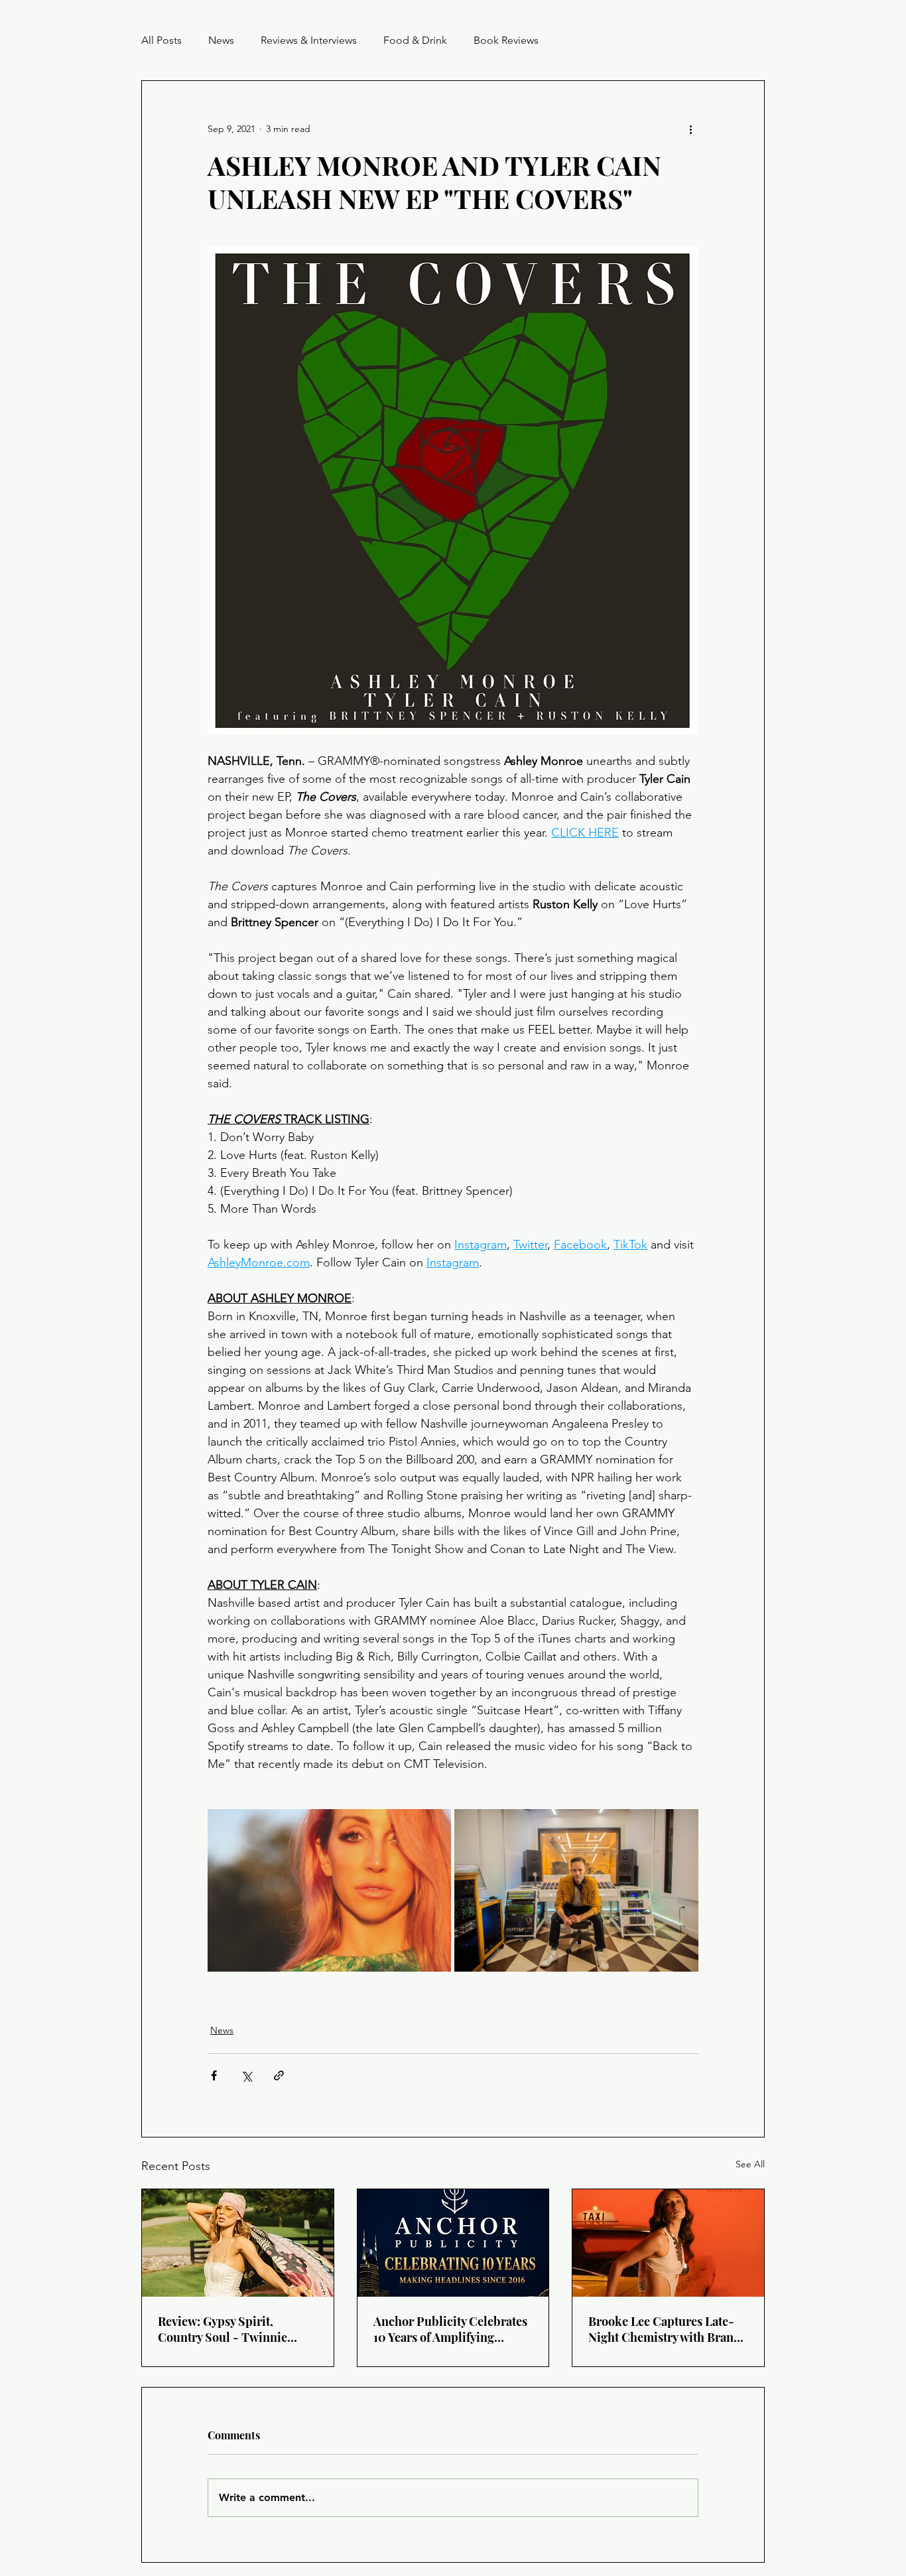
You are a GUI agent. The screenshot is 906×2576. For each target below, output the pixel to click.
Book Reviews (506, 40)
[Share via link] (279, 2075)
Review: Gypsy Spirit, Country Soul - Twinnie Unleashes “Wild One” (223, 2329)
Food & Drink (415, 40)
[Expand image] (329, 1890)
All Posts (162, 40)
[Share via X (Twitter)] (246, 2075)
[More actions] (690, 129)
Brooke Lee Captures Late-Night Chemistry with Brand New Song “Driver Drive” (665, 2329)
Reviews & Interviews (309, 40)
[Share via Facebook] (214, 2075)
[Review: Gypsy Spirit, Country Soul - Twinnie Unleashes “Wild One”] (238, 2243)
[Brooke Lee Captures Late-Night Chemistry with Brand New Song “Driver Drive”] (668, 2243)
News (221, 40)
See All (750, 2164)
